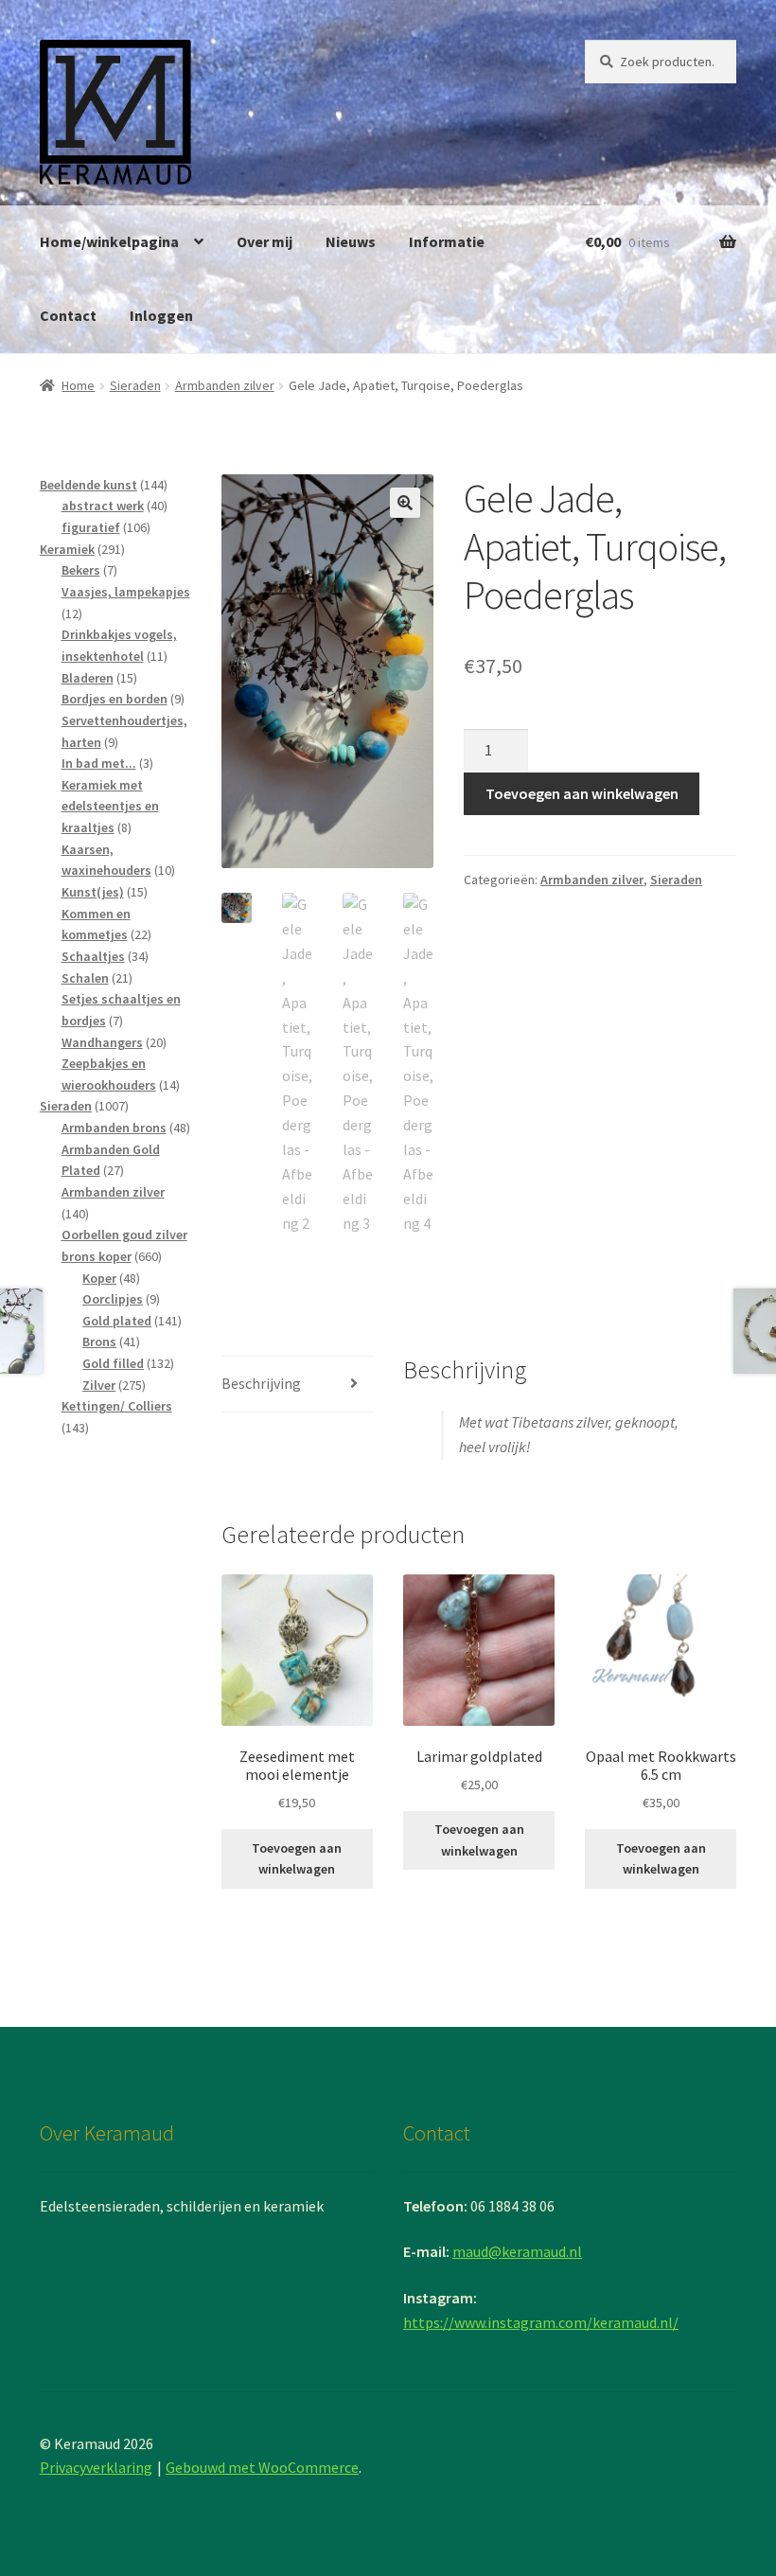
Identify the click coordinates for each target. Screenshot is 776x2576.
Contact (68, 315)
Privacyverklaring (96, 2467)
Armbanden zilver (225, 385)
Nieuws (351, 241)
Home (78, 385)
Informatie (447, 241)
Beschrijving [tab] (261, 1383)
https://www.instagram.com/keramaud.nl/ (541, 2322)
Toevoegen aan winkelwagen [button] (297, 1859)
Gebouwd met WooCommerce (262, 2467)
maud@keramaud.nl (517, 2251)
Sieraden (135, 385)
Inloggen (161, 315)
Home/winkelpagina (109, 241)
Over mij (265, 241)
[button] (405, 503)
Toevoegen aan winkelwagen (582, 793)
